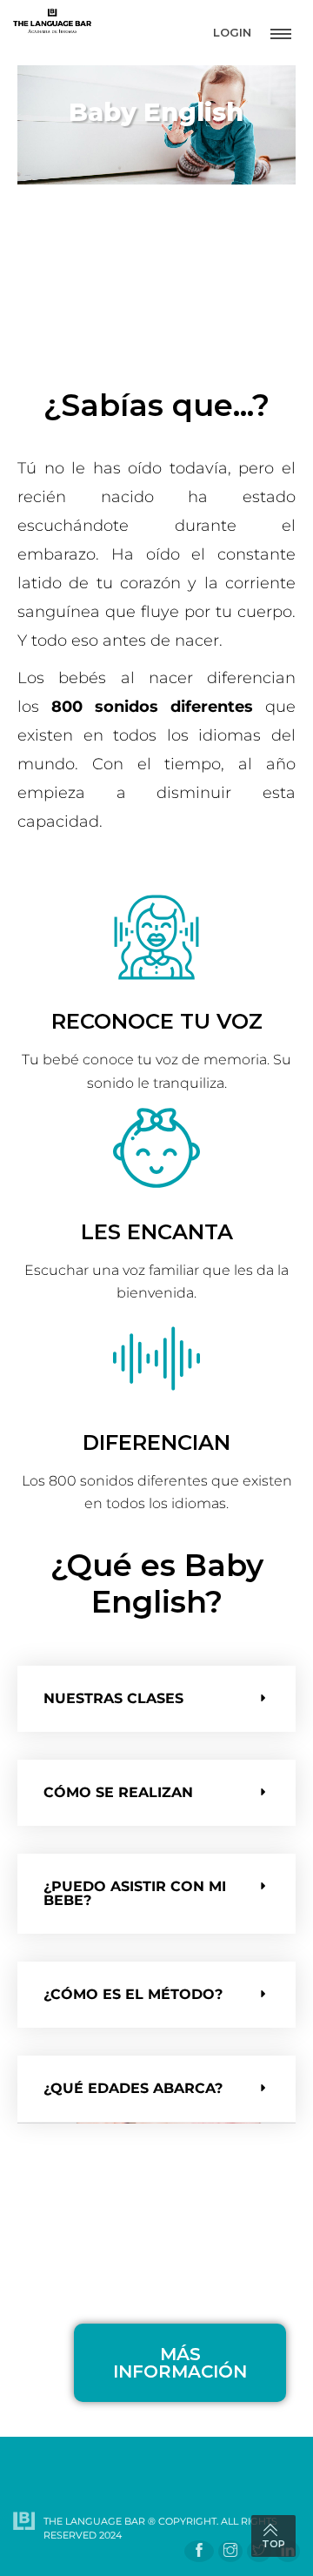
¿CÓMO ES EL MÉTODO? (133, 1994)
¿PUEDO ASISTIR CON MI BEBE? (135, 1893)
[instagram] (230, 2551)
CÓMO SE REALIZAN (118, 1792)
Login (232, 32)
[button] (156, 1699)
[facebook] (199, 2551)
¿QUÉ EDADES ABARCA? (133, 2088)
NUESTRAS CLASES (113, 1698)
